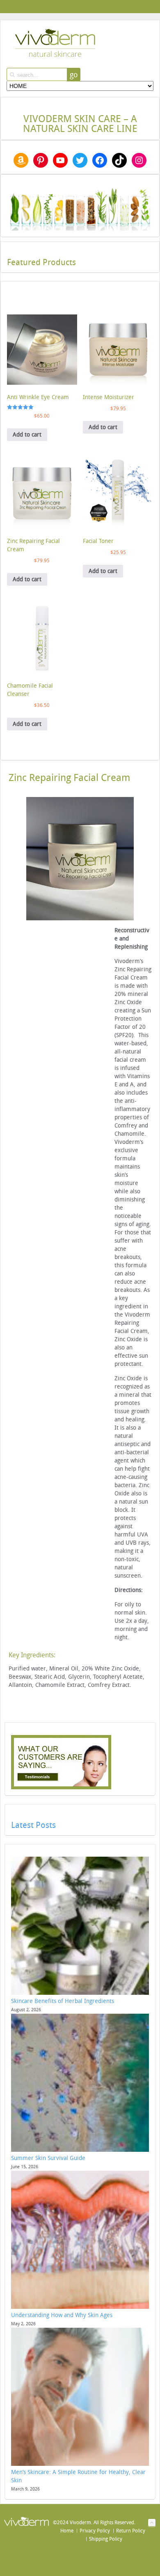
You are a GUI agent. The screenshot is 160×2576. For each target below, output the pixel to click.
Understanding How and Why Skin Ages (62, 2315)
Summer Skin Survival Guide (48, 2158)
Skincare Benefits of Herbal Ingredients (63, 2001)
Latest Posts (33, 1825)
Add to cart (27, 435)
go (74, 75)
